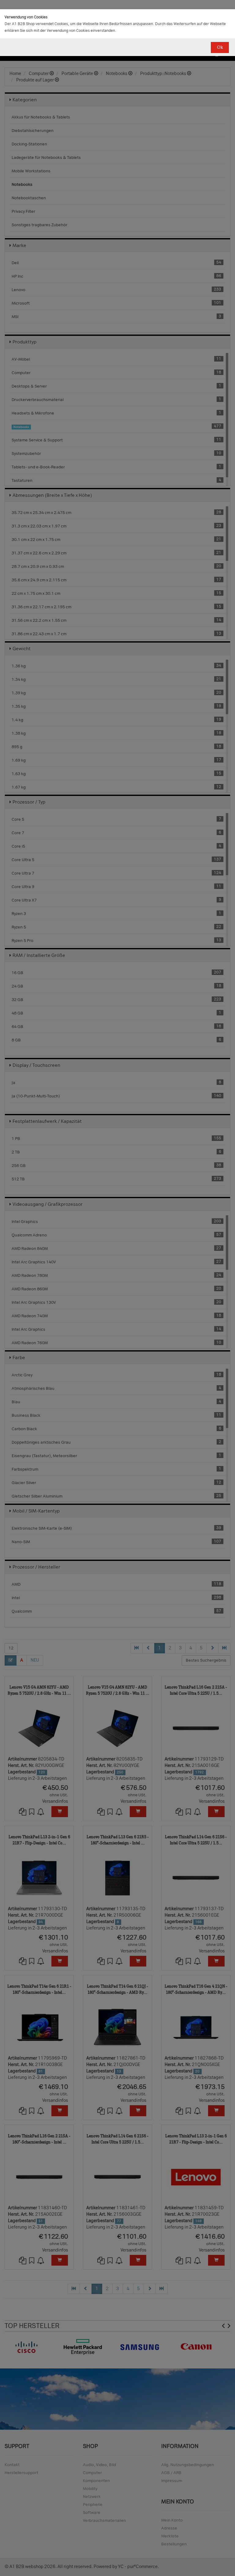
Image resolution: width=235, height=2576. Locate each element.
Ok (220, 47)
